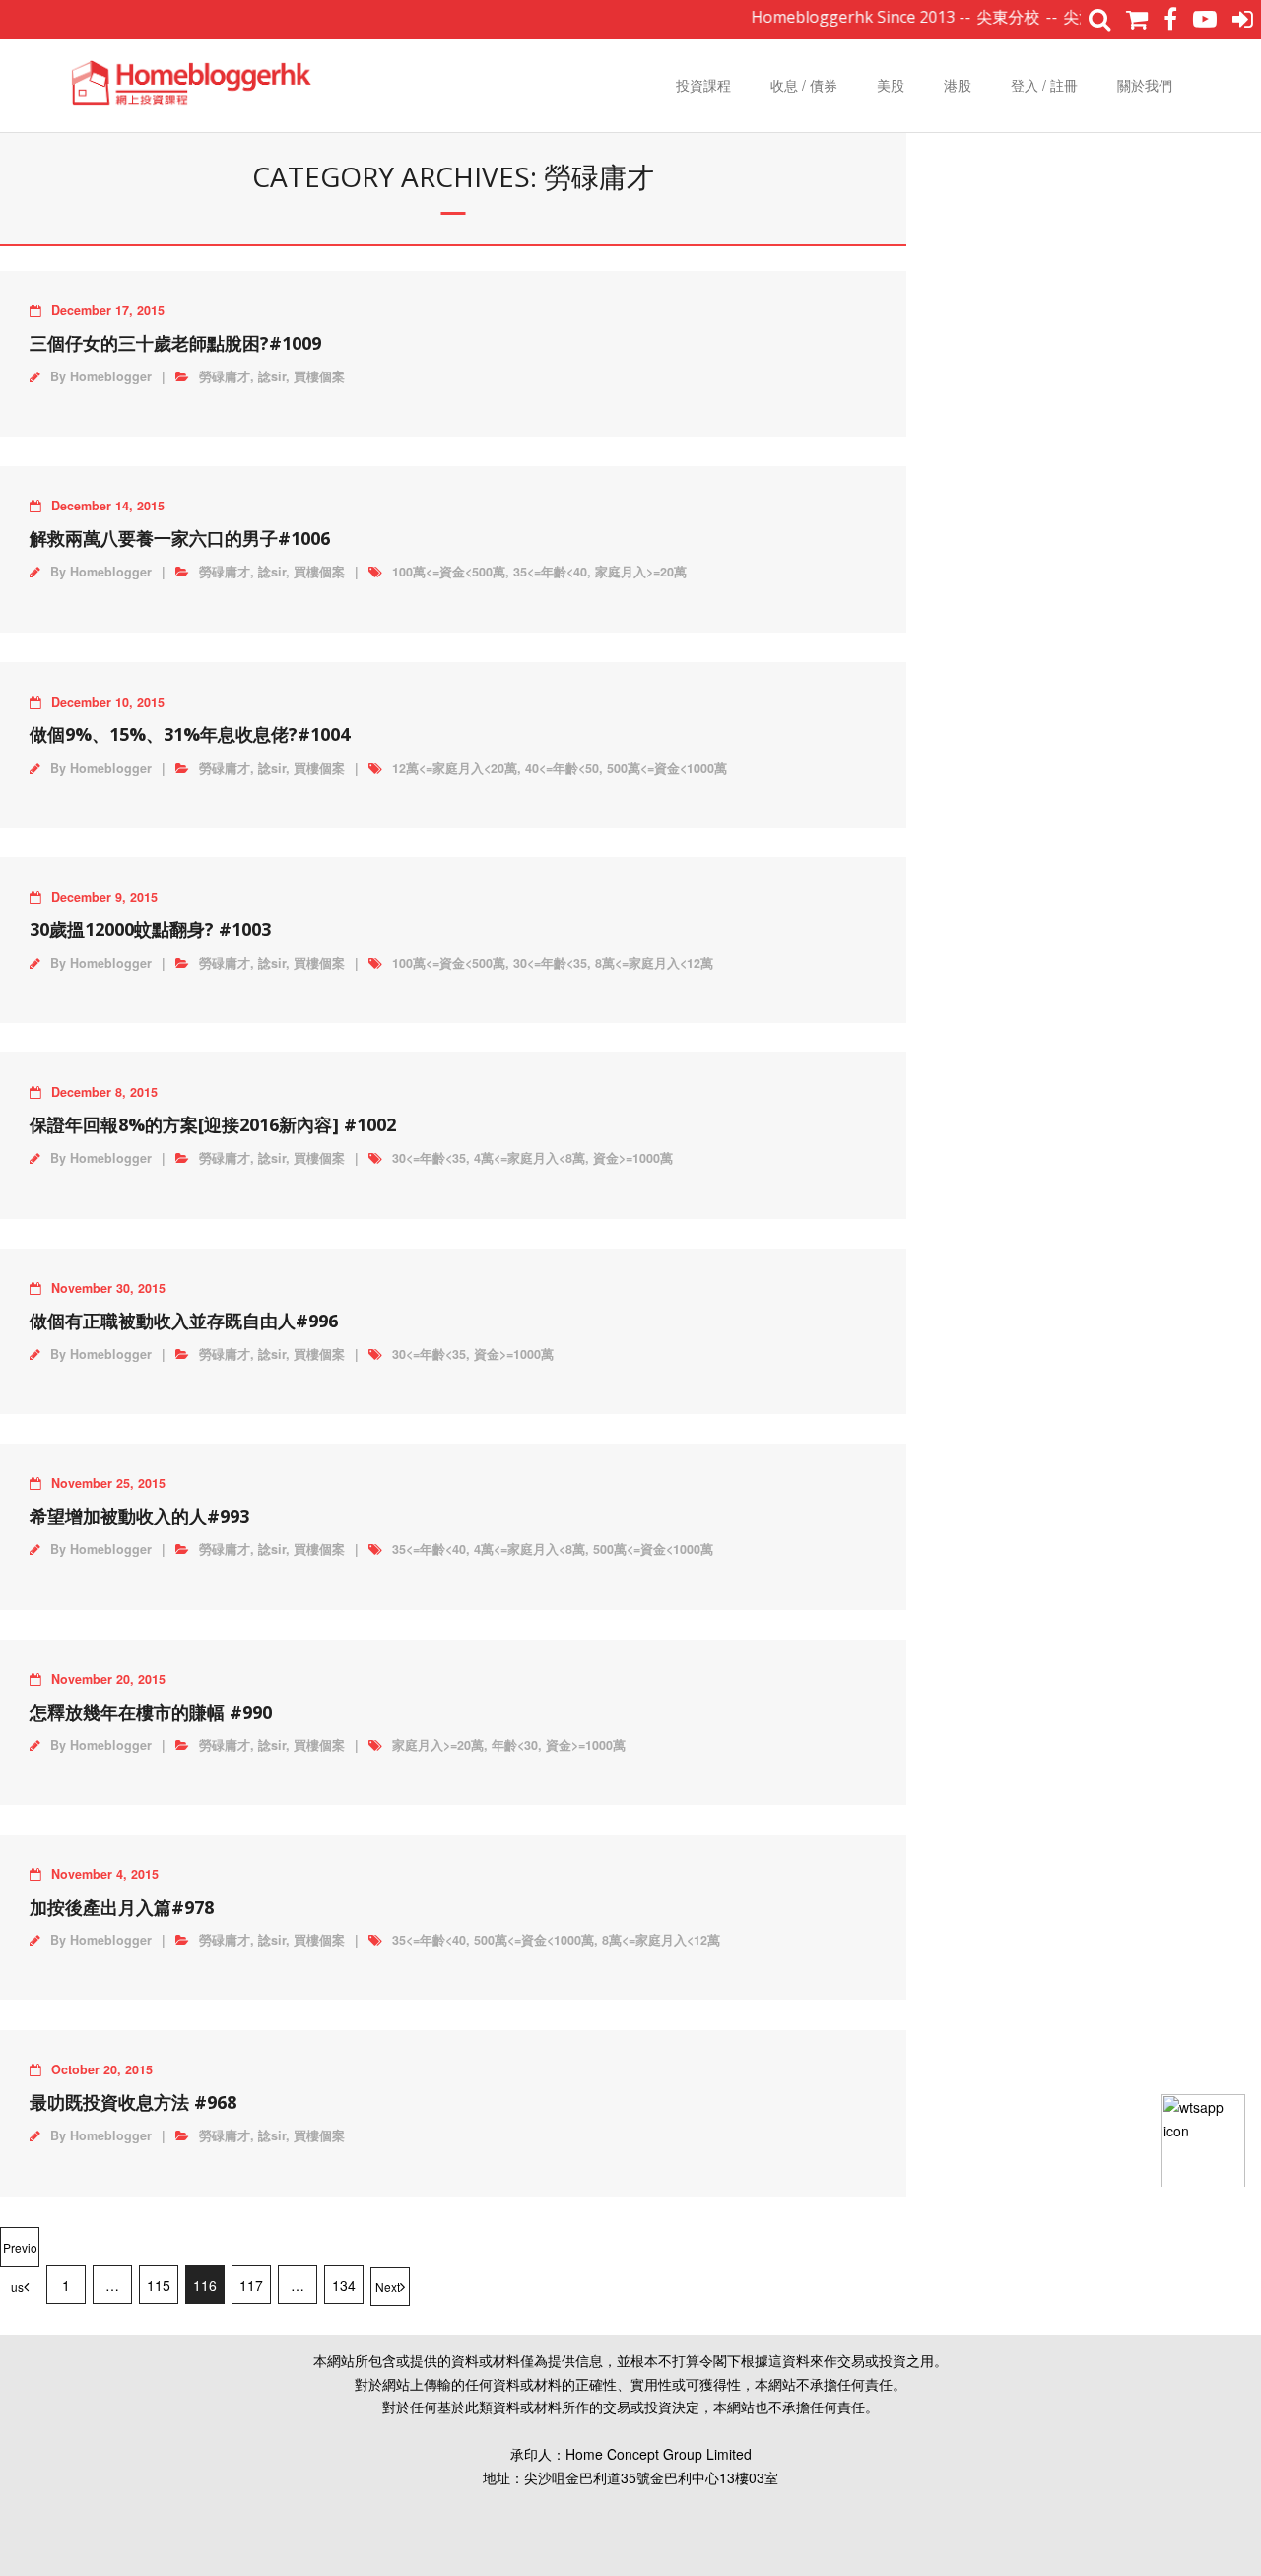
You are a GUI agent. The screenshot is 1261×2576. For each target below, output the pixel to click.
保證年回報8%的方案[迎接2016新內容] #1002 (213, 1124)
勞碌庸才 (225, 376)
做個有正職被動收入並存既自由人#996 (184, 1321)
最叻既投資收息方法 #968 (133, 2102)
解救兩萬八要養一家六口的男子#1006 (180, 538)
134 (344, 2285)
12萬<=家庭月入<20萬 (455, 768)
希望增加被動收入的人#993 (139, 1516)
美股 (891, 85)
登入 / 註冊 (1044, 85)
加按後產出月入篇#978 (122, 1907)
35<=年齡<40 (550, 572)
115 (159, 2285)
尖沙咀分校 (1074, 17)
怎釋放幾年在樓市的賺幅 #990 (151, 1712)
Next (388, 2287)
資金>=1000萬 (633, 1158)
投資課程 (703, 85)
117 (251, 2285)
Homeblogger (111, 376)
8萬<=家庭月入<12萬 (654, 963)
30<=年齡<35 (550, 963)
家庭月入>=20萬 (641, 572)
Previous (20, 2253)
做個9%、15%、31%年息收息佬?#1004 (190, 734)
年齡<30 (515, 1745)
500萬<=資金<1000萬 (667, 768)
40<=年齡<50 (562, 768)
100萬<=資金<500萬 (449, 572)
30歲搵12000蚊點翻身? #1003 (150, 929)
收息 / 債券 (804, 85)
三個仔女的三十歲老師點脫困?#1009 (175, 343)
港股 (958, 85)
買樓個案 (319, 376)
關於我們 (1145, 85)
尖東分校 (979, 17)
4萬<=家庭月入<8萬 (530, 1158)
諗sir (272, 376)
